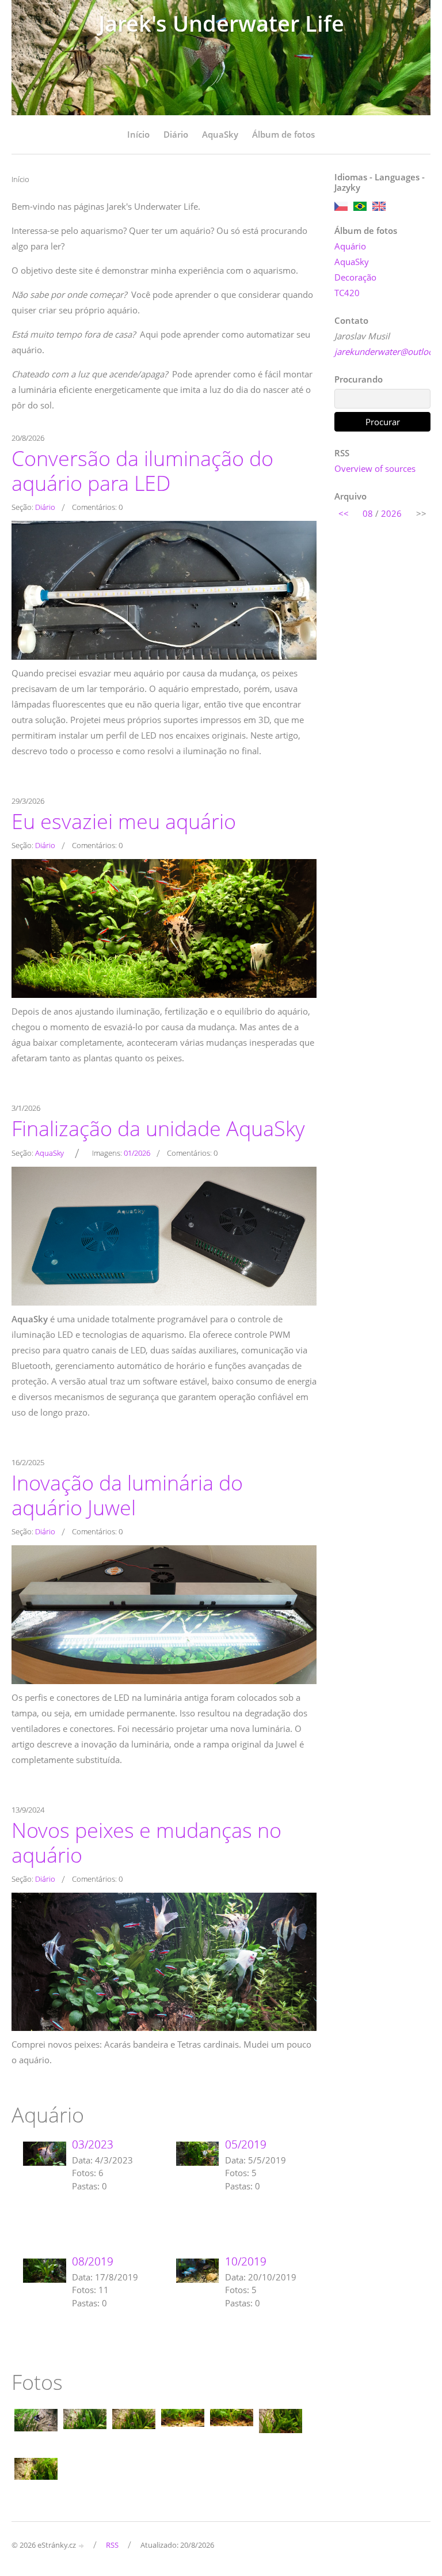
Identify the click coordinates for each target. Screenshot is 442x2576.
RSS (112, 2545)
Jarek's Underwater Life (221, 23)
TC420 (347, 293)
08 (368, 513)
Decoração (355, 277)
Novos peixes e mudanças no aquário (146, 1842)
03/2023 (93, 2144)
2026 (391, 513)
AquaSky (220, 134)
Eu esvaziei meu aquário (124, 821)
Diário (176, 134)
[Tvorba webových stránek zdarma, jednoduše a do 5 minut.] (82, 2546)
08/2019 (93, 2261)
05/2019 (246, 2144)
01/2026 (137, 1153)
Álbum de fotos (283, 134)
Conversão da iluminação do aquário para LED (142, 470)
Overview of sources (375, 468)
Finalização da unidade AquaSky (158, 1128)
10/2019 (246, 2261)
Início (138, 134)
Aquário (350, 246)
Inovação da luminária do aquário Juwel (127, 1495)
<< (344, 513)
